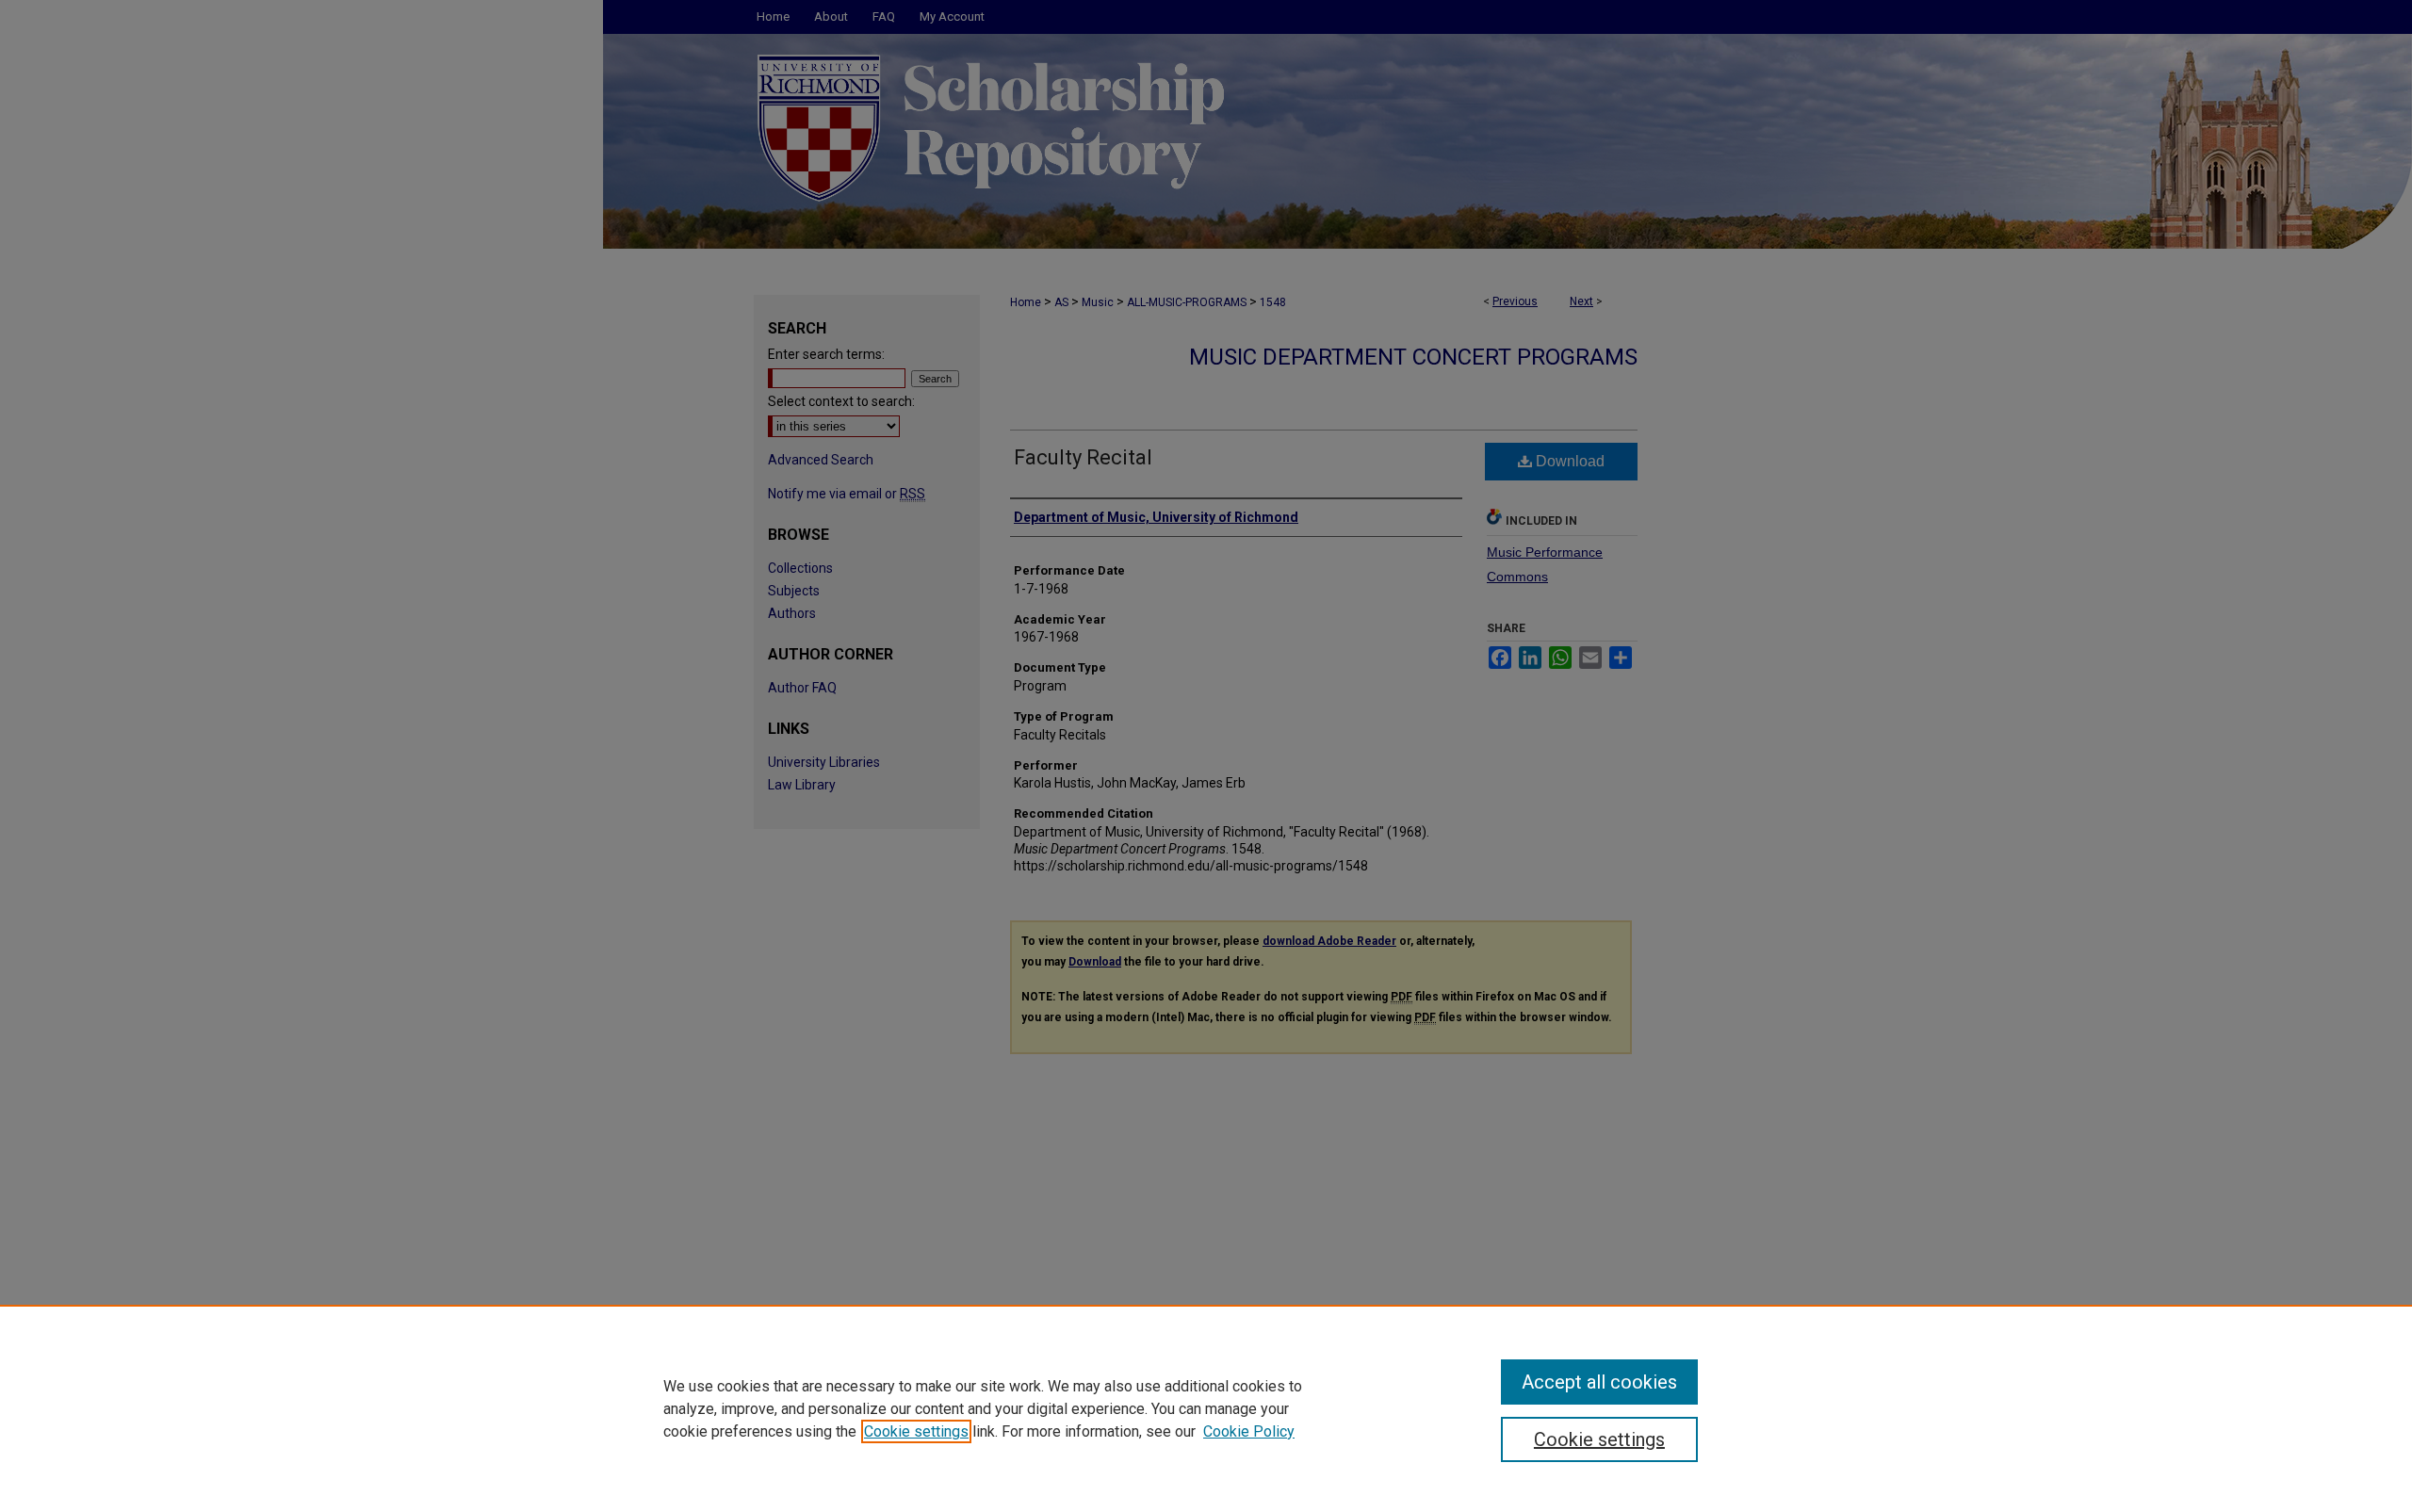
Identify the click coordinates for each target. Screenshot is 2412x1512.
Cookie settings (916, 1431)
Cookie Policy (1249, 1431)
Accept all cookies (1599, 1382)
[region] (1206, 1408)
